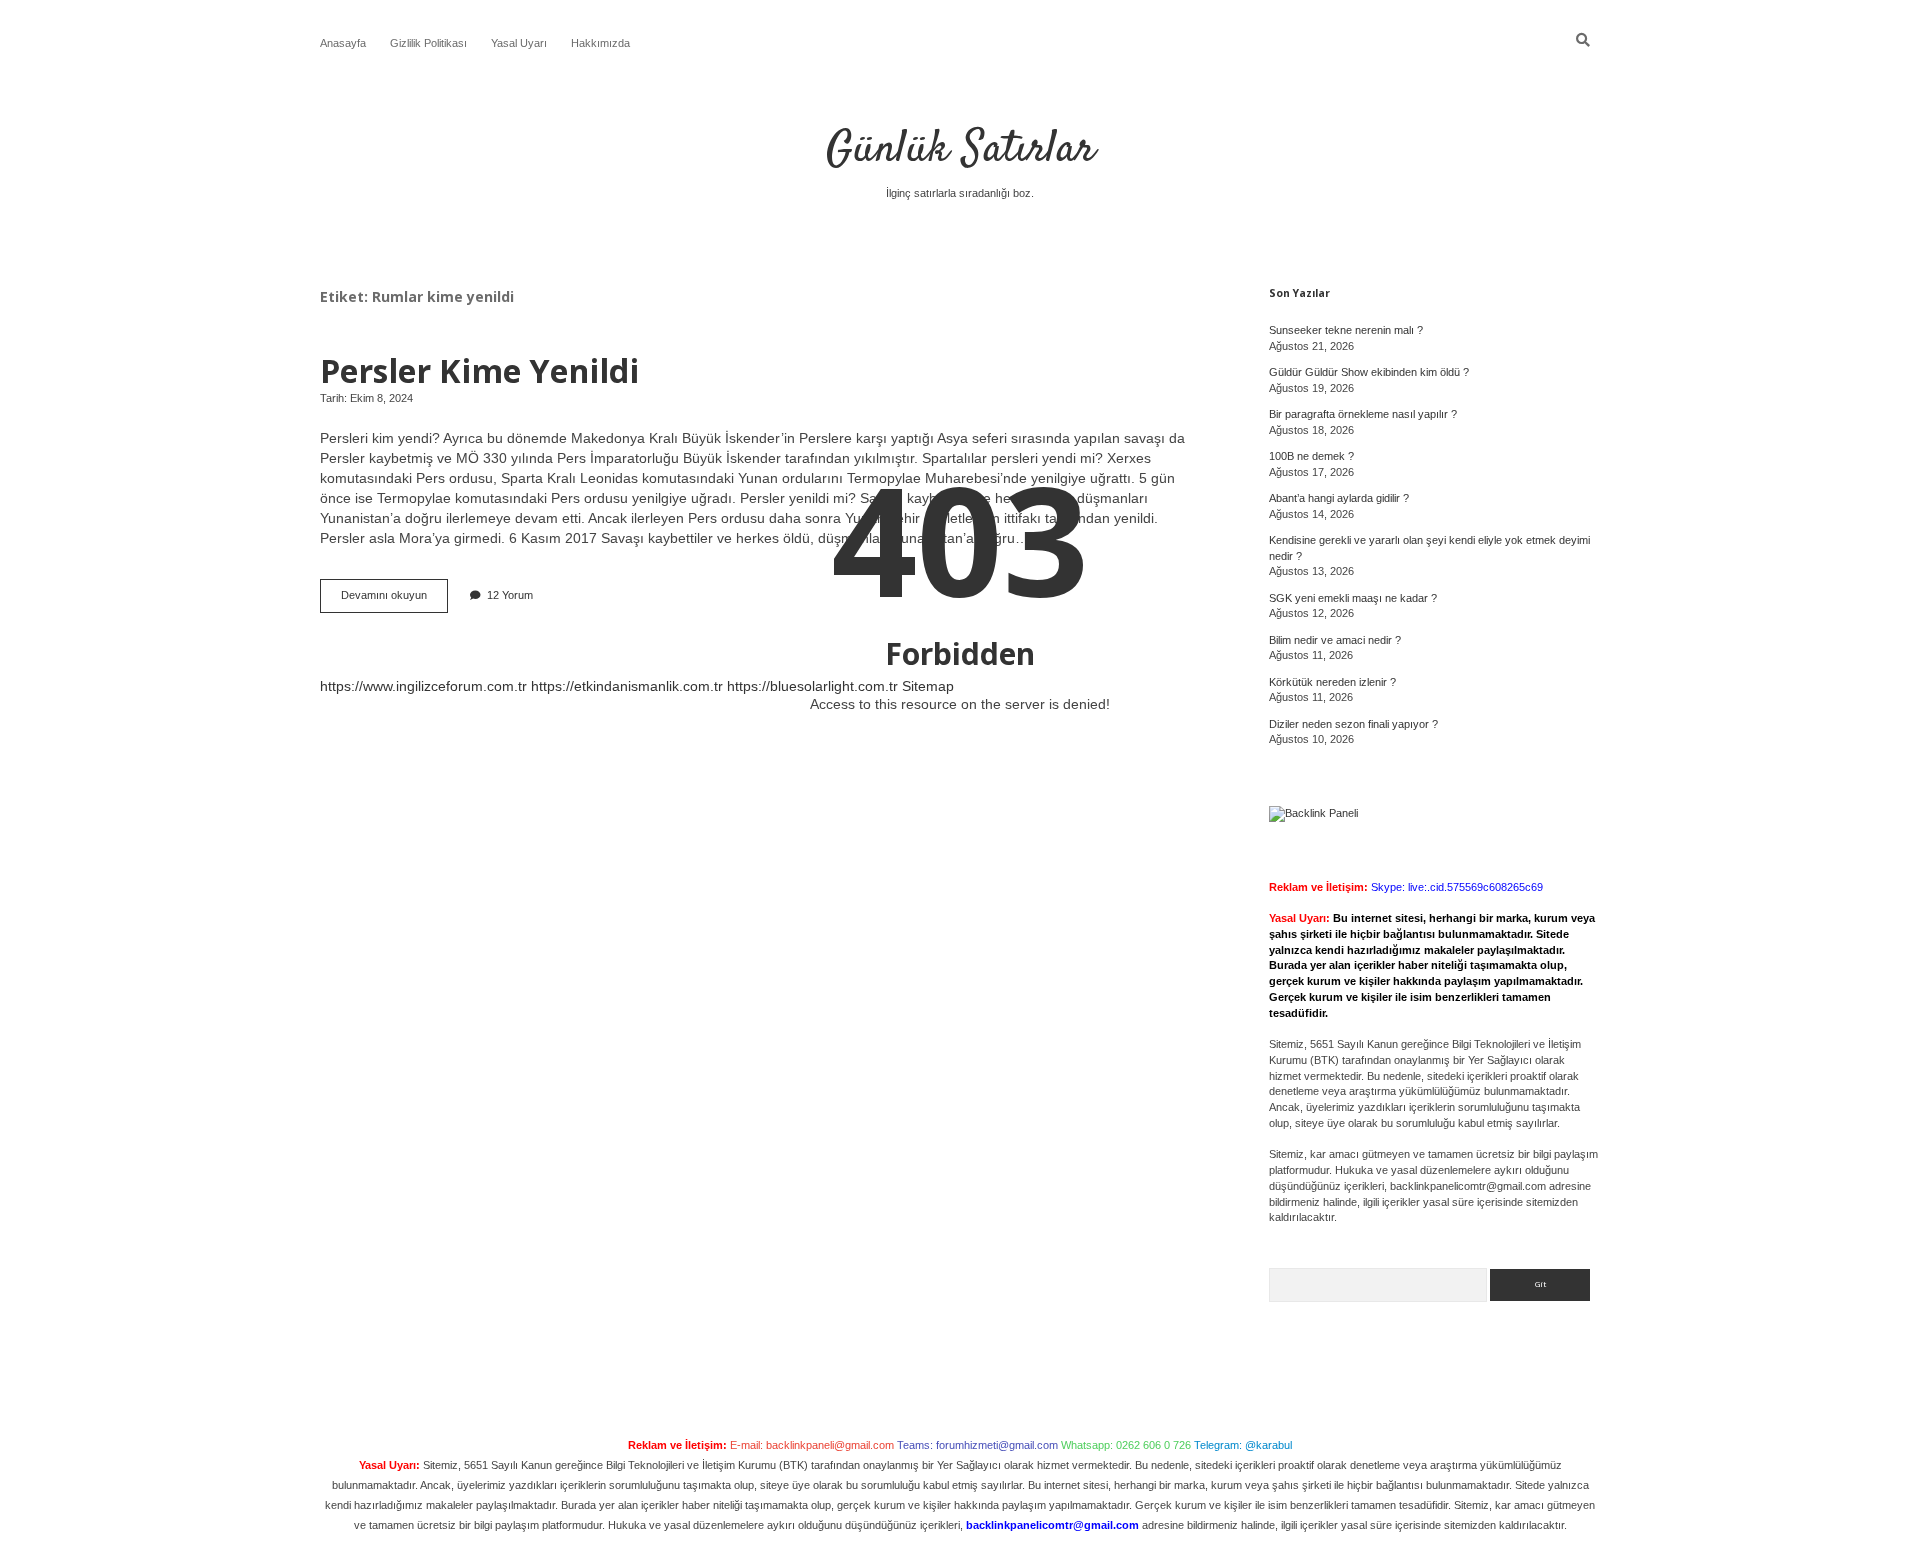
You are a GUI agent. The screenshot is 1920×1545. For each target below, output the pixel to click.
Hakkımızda (600, 43)
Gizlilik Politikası (428, 43)
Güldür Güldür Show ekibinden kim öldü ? (1369, 372)
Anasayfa (343, 43)
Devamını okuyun (394, 600)
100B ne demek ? (1311, 456)
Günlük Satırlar (960, 150)
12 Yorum (510, 595)
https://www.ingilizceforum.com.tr (423, 686)
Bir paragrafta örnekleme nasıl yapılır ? (1363, 414)
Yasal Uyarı (519, 43)
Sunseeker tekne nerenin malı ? (1346, 330)
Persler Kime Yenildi (479, 370)
